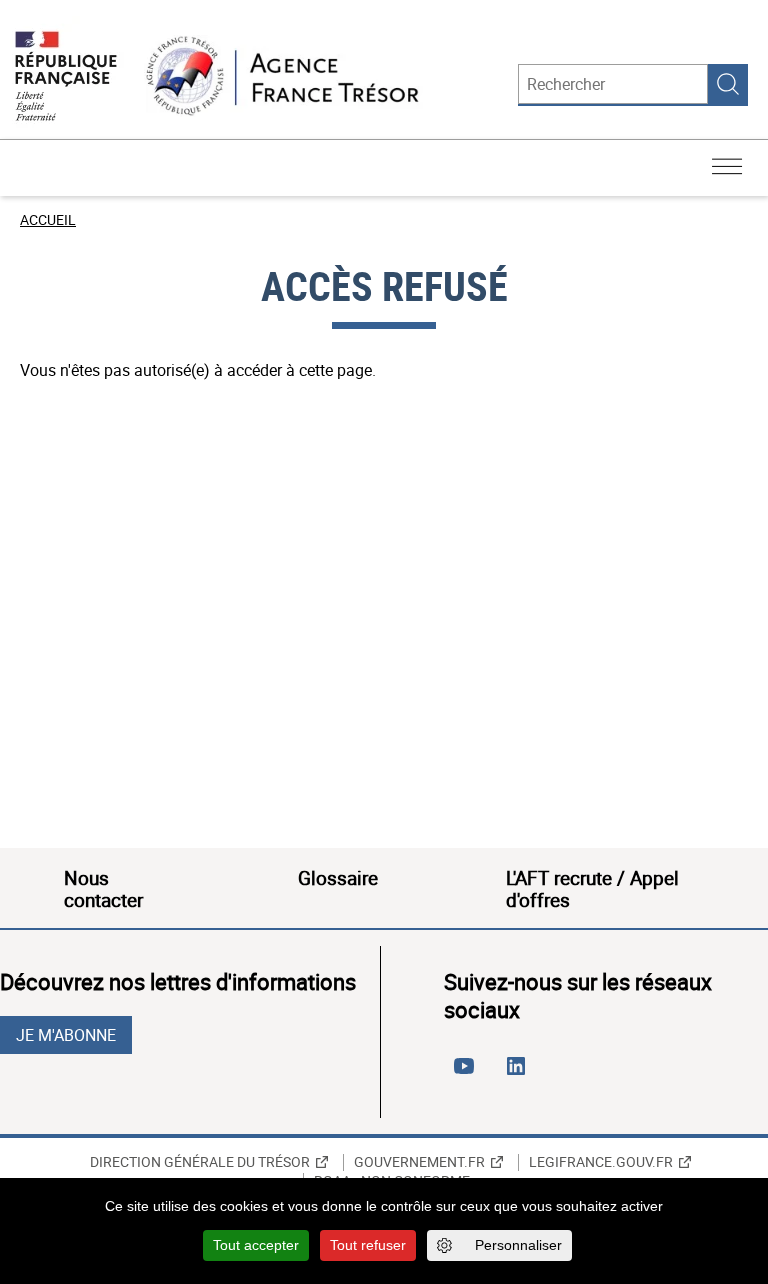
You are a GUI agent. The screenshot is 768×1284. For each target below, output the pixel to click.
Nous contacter (103, 889)
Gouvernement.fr (419, 1162)
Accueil (48, 219)
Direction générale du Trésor (200, 1162)
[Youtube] (468, 1074)
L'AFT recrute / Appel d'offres (592, 889)
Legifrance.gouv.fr (601, 1162)
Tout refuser (368, 1245)
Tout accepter (256, 1245)
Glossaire (338, 878)
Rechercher (728, 84)
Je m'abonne (66, 1035)
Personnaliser (518, 1245)
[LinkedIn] (520, 1074)
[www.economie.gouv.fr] (66, 77)
